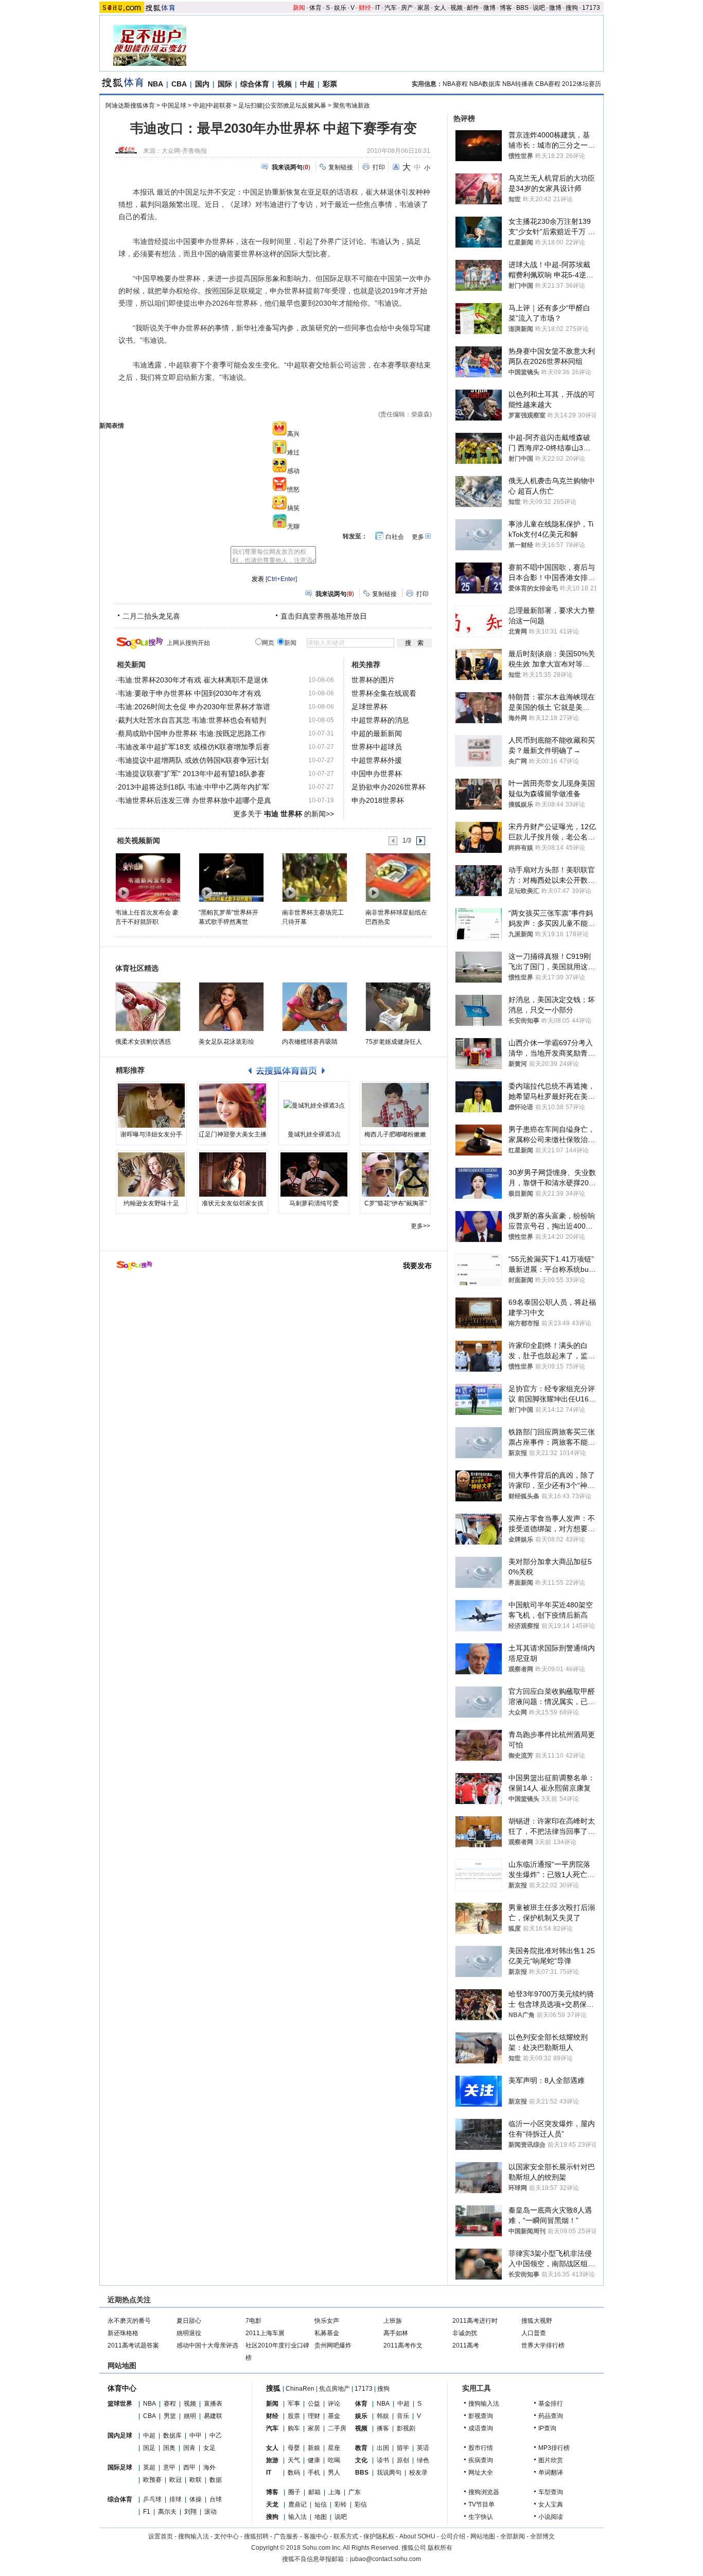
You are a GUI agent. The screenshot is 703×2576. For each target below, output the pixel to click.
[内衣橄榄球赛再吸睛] (315, 1007)
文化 (361, 2460)
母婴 (294, 2448)
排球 (175, 2499)
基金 (334, 2416)
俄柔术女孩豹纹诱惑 (143, 1042)
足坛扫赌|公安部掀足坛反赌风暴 (282, 106)
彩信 (361, 2504)
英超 (149, 2467)
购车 (294, 2428)
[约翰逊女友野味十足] (151, 1175)
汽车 (391, 8)
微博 (489, 8)
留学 (403, 2448)
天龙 (272, 2504)
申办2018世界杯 (378, 800)
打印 (379, 167)
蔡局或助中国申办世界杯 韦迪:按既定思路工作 (192, 733)
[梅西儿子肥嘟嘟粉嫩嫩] (395, 1106)
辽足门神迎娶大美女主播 (233, 1134)
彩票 (330, 84)
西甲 (189, 2467)
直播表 (213, 2404)
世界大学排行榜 (543, 2345)
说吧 (539, 8)
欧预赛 (152, 2480)
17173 (591, 8)
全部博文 (542, 2536)
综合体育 (255, 84)
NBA (155, 84)
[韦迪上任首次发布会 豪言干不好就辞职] (147, 877)
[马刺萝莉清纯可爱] (314, 1175)
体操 (196, 2499)
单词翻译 (551, 2473)
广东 (355, 2492)
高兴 (293, 434)
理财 (314, 2416)
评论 (334, 2404)
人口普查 (534, 2333)
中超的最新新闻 (377, 733)
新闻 (299, 8)
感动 (293, 471)
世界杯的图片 (373, 680)
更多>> (420, 1226)
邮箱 (314, 2492)
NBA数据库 (485, 84)
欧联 (196, 2480)
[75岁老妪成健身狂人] (398, 1007)
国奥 (169, 2448)
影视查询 (481, 2416)
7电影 (253, 2321)
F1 (147, 2512)
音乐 (403, 2416)
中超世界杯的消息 (380, 720)
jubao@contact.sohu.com (385, 2559)
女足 (209, 2448)
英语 (423, 2448)
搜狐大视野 (537, 2321)
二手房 (337, 2428)
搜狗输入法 (484, 2404)
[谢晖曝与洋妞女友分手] (151, 1106)
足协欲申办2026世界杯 (389, 787)
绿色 (423, 2460)
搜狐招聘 (256, 2536)
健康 (314, 2460)
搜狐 (273, 2388)
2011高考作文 (403, 2345)
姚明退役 (189, 2333)
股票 (294, 2416)
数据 (216, 2480)
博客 (506, 8)
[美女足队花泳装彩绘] (231, 1007)
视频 (456, 8)
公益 (314, 2404)
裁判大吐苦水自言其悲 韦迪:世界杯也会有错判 (192, 720)
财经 (365, 8)
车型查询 (551, 2492)
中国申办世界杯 (377, 774)
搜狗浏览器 (484, 2492)
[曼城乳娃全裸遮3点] (314, 1106)
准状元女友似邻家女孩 (233, 1203)
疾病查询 (481, 2460)
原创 (403, 2460)
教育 (361, 2448)
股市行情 (481, 2448)
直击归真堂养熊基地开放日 (324, 616)
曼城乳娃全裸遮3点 (314, 1134)
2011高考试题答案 (133, 2345)
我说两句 (389, 2473)
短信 (321, 2504)
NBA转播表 (518, 84)
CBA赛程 (548, 84)
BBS (522, 8)
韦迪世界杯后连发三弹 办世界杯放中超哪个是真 (195, 800)
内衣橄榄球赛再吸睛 (310, 1042)
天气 (294, 2460)
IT (378, 8)
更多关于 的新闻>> (284, 814)
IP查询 (547, 2428)
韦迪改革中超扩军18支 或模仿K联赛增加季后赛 (194, 747)
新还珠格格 (123, 2333)
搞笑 (293, 508)
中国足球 (174, 106)
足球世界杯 (370, 707)
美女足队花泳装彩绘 (226, 1042)
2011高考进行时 (475, 2321)
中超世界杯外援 (377, 760)
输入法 (297, 2517)
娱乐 (340, 8)
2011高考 (466, 2345)
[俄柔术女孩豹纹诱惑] (148, 1007)
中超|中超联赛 (212, 106)
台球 (216, 2499)
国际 (225, 84)
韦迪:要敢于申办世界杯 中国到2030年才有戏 (189, 693)
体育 (315, 8)
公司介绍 (453, 2536)
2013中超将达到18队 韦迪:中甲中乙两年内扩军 (194, 787)
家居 (424, 8)
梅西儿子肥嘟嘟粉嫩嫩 (395, 1134)
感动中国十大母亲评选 (207, 2345)
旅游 (272, 2460)
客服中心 (316, 2536)
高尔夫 (167, 2512)
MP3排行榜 (554, 2448)
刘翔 (190, 2512)
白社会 (395, 537)
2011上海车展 (265, 2333)
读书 (383, 2460)
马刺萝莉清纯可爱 (314, 1203)
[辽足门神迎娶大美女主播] (233, 1106)
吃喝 (334, 2460)
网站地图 (483, 2536)
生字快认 (481, 2517)
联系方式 (346, 2536)
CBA (179, 84)
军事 (294, 2404)
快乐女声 (327, 2321)
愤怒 (293, 489)
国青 (189, 2448)
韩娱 (383, 2416)
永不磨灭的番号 (129, 2321)
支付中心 (226, 2536)
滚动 (210, 2512)
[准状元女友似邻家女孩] (233, 1175)
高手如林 (396, 2333)
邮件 (473, 8)
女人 (440, 8)
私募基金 (327, 2333)
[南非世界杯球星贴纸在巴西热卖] (398, 877)
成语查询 (481, 2428)
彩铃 (341, 2504)
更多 (418, 537)
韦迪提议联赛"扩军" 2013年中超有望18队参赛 (191, 774)
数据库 (172, 2435)
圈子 (294, 2492)
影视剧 (406, 2428)
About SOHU (417, 2536)
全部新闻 (513, 2536)
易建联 (213, 2416)
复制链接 (341, 167)
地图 (321, 2517)
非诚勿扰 (465, 2333)
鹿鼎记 (297, 2504)
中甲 (196, 2435)
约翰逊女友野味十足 (151, 1203)
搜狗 (572, 8)
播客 (383, 2428)
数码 (294, 2473)
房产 (407, 8)
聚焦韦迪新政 (351, 106)
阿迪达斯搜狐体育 (130, 106)
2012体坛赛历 (582, 84)
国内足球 (120, 2435)
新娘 (314, 2448)
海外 (209, 2467)
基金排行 (551, 2404)
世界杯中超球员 (377, 747)
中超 (307, 84)
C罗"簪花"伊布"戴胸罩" (396, 1203)
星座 (334, 2448)
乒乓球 (152, 2499)
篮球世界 (120, 2404)
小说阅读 (551, 2517)
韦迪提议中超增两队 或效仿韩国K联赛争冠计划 (193, 760)
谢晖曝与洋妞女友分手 (151, 1134)
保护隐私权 (379, 2536)
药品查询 (551, 2416)
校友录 (418, 2473)
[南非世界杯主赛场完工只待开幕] (314, 877)
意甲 (169, 2467)
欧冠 (175, 2480)
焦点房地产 (335, 2389)
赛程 (170, 2404)
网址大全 (481, 2473)
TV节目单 (481, 2504)
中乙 (216, 2435)
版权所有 (440, 2548)
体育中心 (122, 2388)
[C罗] (395, 1175)
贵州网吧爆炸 (333, 2345)
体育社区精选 (137, 968)
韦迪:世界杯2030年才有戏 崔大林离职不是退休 (193, 680)
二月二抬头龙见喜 (151, 616)
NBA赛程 (455, 84)
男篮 (170, 2416)
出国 (383, 2448)
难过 (293, 452)
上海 (335, 2492)
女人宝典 (551, 2504)
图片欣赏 (551, 2460)
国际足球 (120, 2467)
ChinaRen (300, 2389)
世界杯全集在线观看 (384, 693)
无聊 (293, 527)
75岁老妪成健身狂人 (394, 1042)
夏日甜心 (189, 2321)
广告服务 (286, 2536)
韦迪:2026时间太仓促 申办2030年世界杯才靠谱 (194, 707)
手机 (314, 2473)
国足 (149, 2448)
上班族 (393, 2321)
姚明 (190, 2416)
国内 (202, 84)
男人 (334, 2473)
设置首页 (161, 2536)
